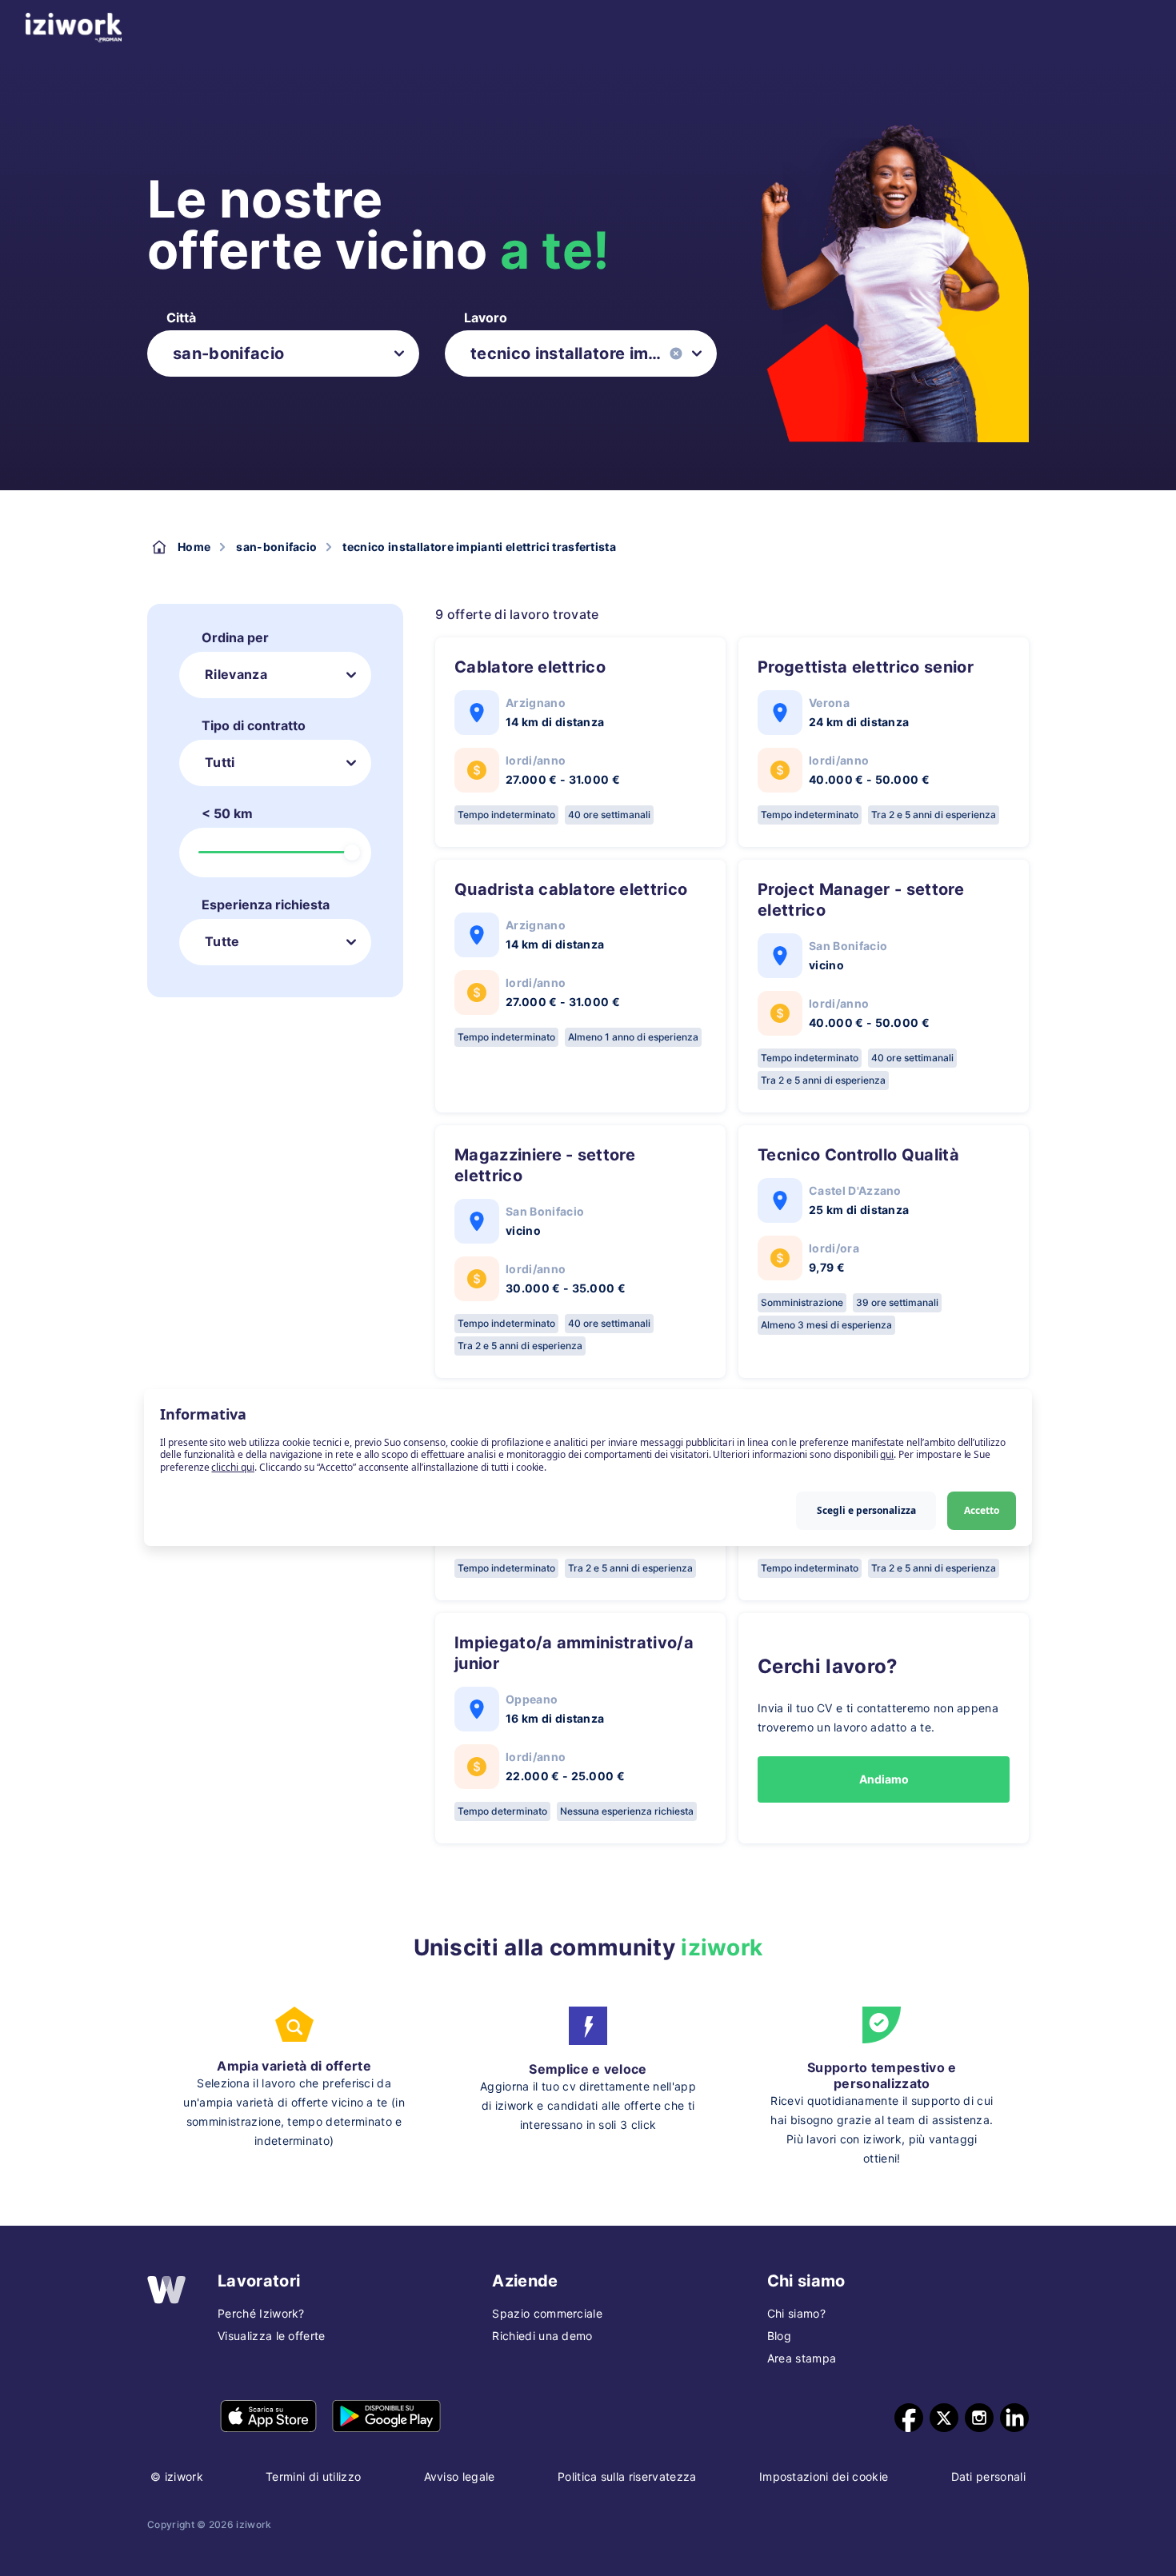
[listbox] (283, 353)
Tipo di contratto (254, 725)
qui (887, 1454)
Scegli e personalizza (866, 1510)
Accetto (982, 1510)
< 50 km (227, 813)
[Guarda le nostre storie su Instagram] (979, 2418)
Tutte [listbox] (222, 941)
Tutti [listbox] (220, 762)
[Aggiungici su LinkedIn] (1014, 2418)
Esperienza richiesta (266, 905)
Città (181, 318)
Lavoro (486, 318)
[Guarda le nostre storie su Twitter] (944, 2418)
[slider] (352, 853)
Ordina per (235, 637)
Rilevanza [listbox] (236, 674)
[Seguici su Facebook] (909, 2418)
